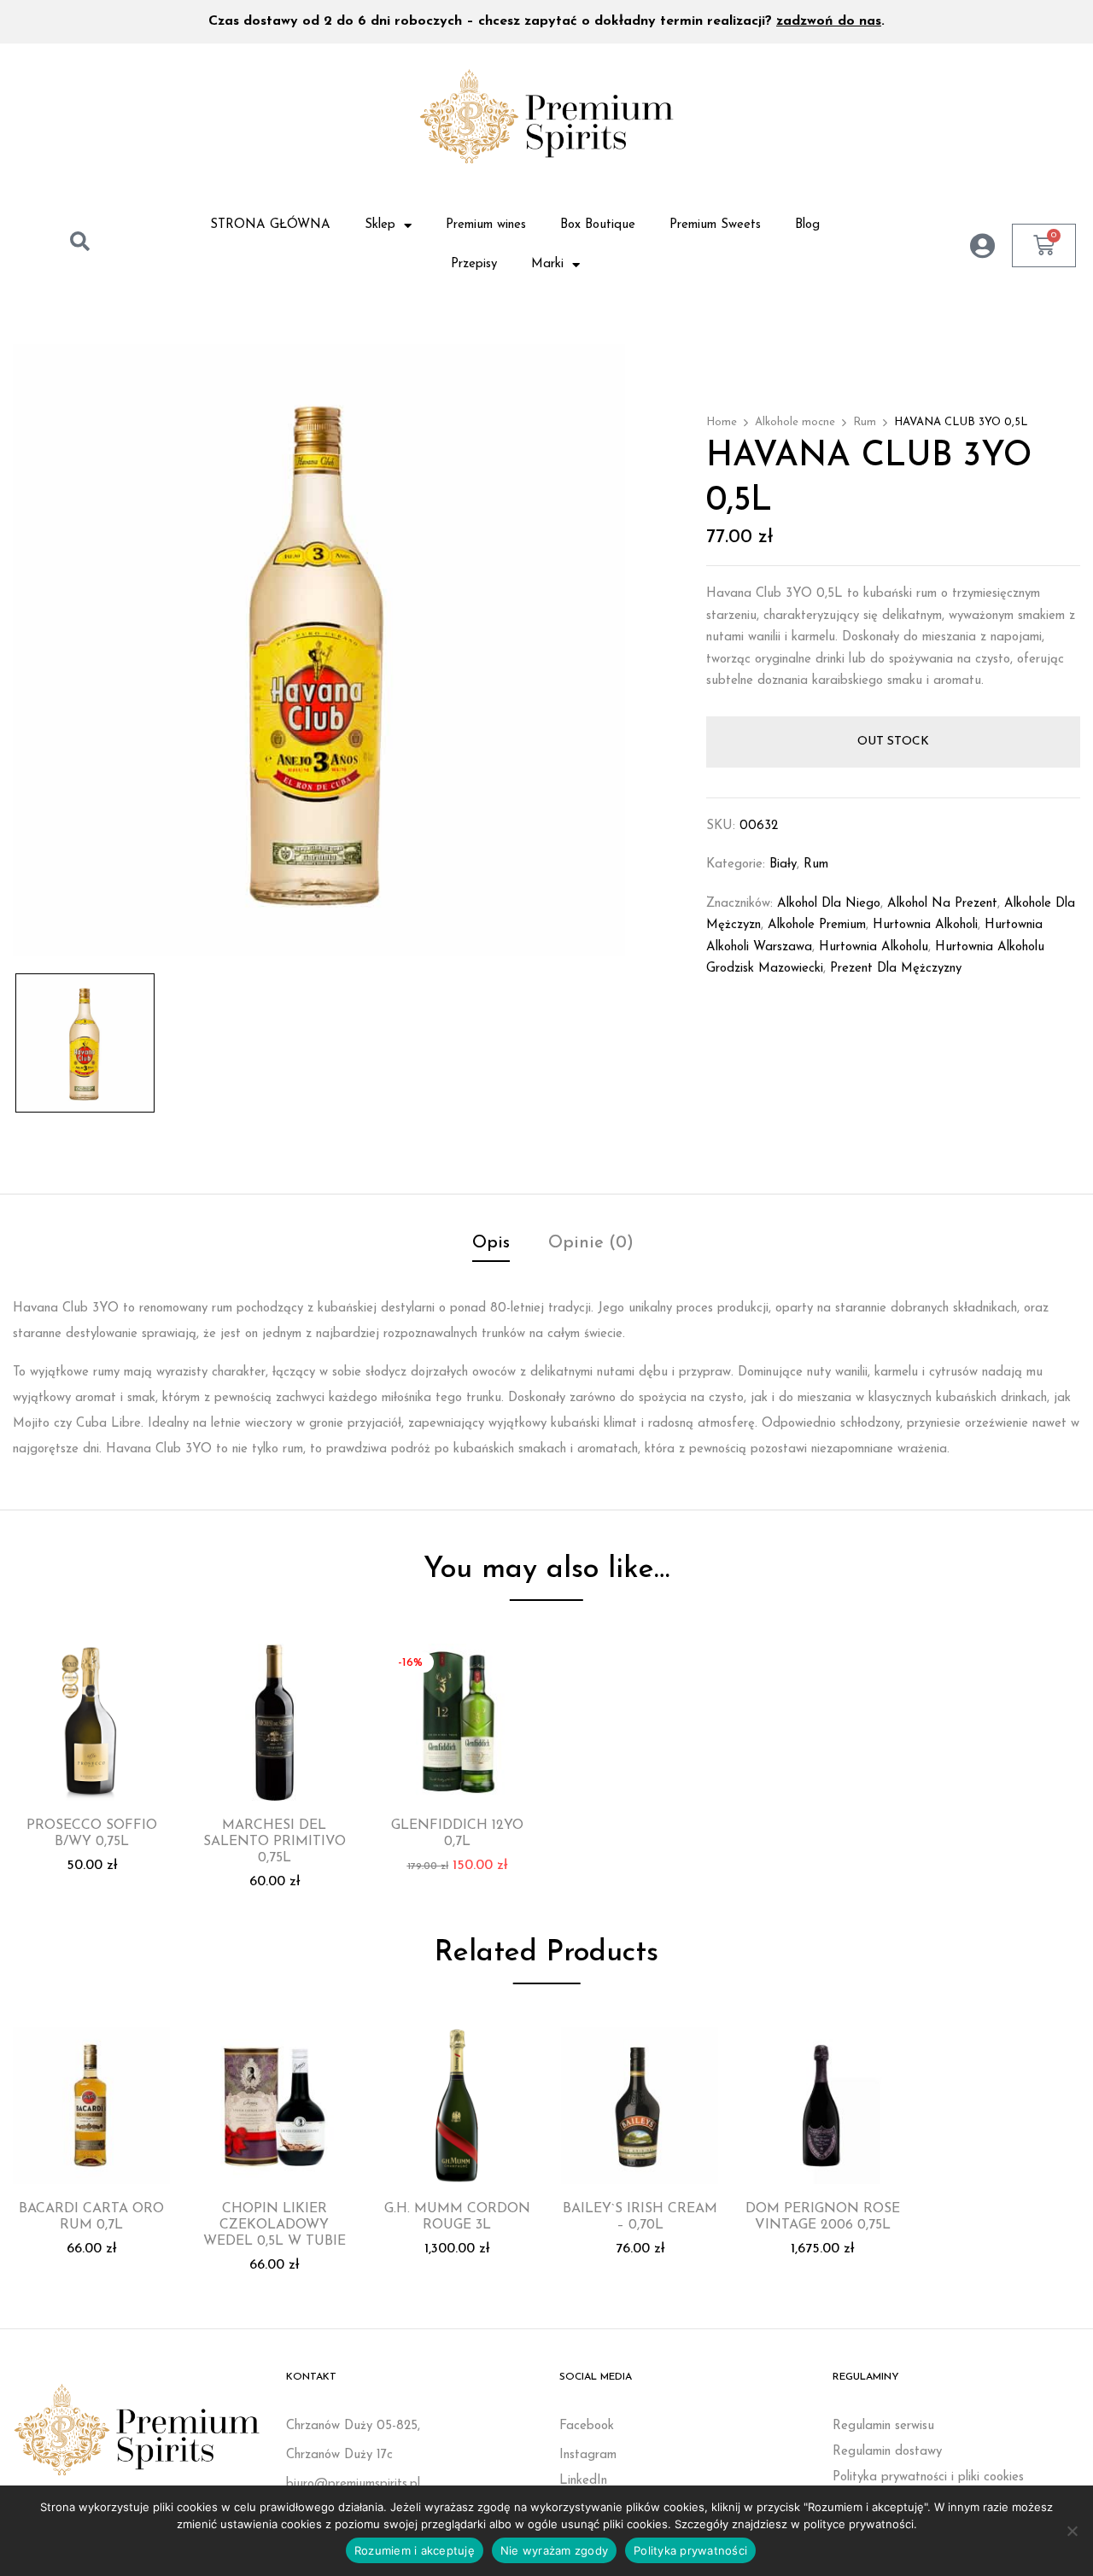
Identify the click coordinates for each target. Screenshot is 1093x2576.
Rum (865, 422)
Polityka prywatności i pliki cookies (928, 2477)
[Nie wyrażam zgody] (1072, 2531)
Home (722, 422)
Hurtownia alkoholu (874, 947)
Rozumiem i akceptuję (415, 2550)
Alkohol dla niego (829, 904)
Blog (807, 225)
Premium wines (486, 225)
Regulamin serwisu (883, 2426)
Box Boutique (598, 225)
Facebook (587, 2426)
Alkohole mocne (795, 422)
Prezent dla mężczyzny (896, 969)
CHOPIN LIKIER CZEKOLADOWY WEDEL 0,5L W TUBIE (275, 2225)
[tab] (491, 1245)
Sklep (380, 225)
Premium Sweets (715, 225)
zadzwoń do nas (829, 21)
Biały (783, 865)
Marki (547, 264)
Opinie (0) (591, 1243)
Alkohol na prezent (942, 904)
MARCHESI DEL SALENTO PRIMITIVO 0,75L (275, 1842)
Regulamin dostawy (887, 2452)
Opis (491, 1243)
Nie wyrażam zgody (554, 2550)
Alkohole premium (817, 925)
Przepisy (474, 264)
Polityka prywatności (690, 2550)
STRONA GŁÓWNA (270, 225)
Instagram (588, 2455)
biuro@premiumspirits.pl (353, 2484)
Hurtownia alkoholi (925, 925)
